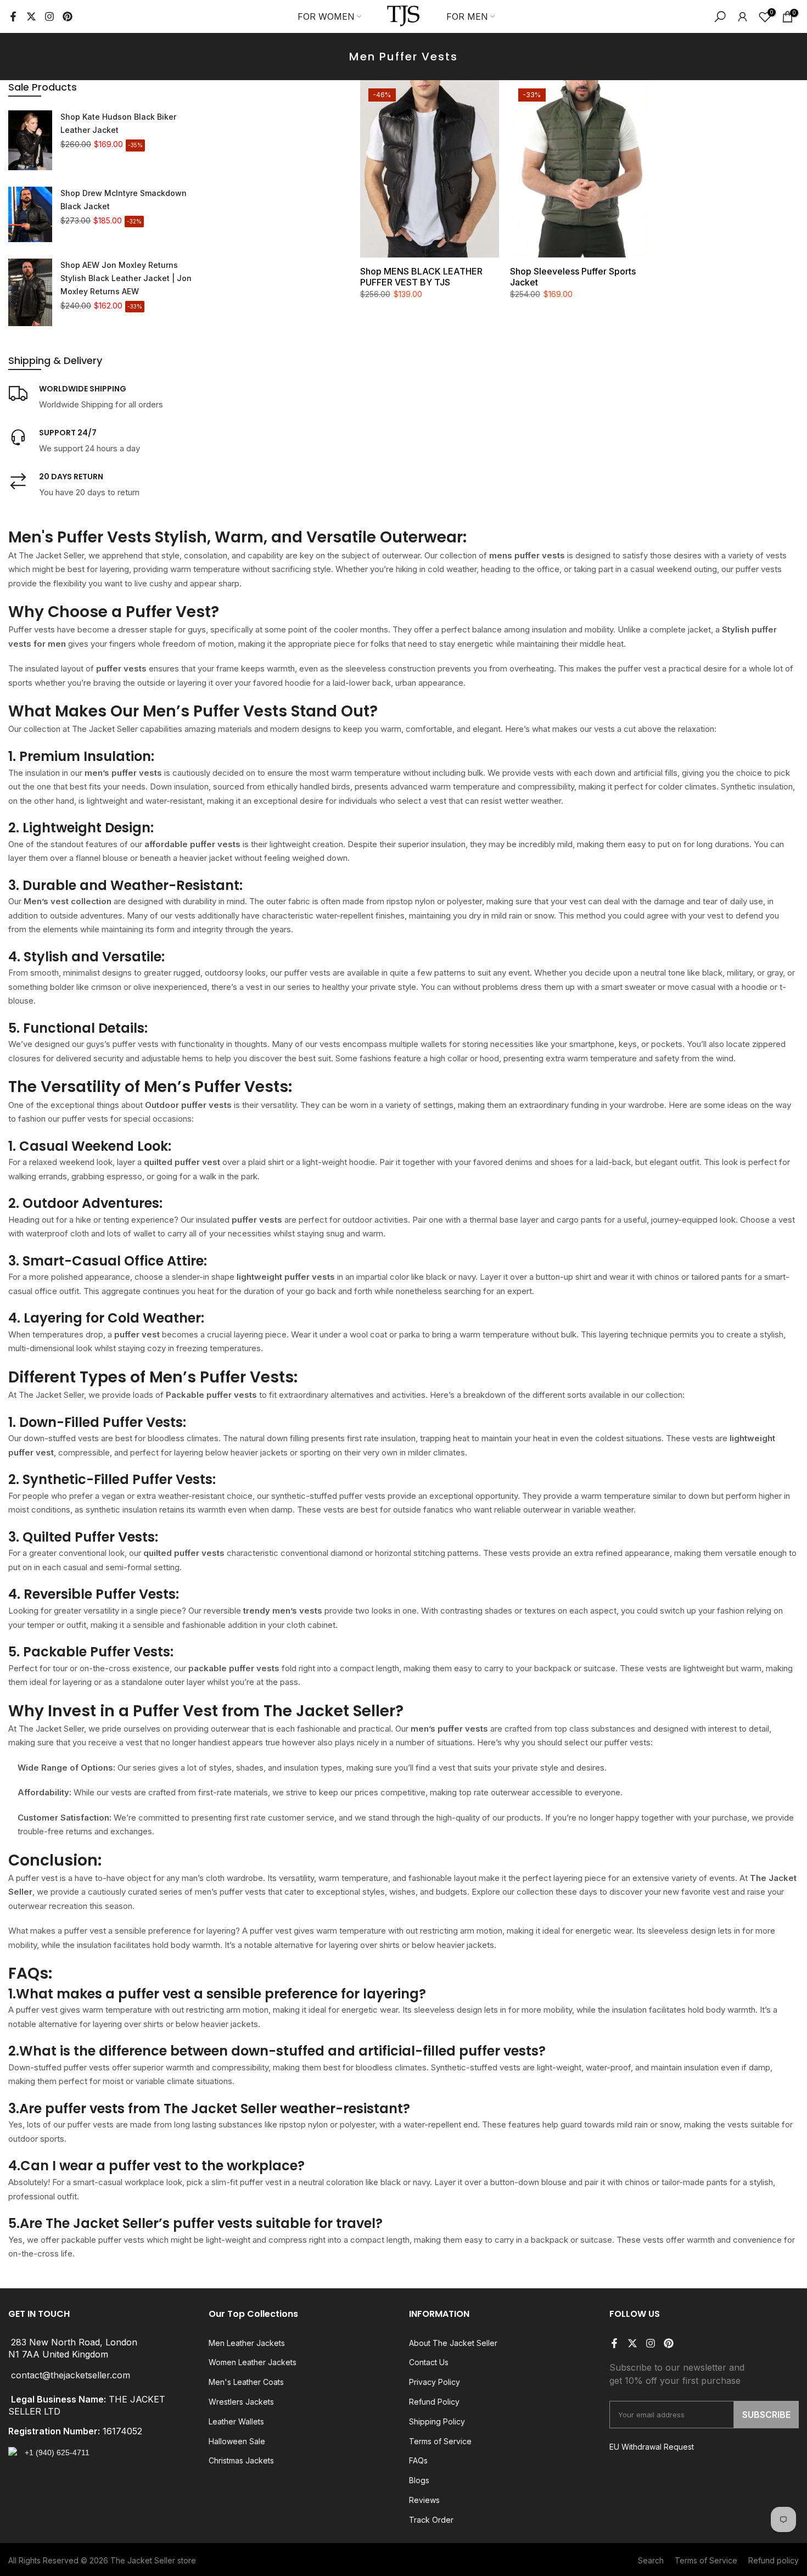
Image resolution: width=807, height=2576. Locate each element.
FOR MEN (467, 16)
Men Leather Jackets (247, 2343)
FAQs (418, 2460)
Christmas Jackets (241, 2460)
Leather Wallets (236, 2421)
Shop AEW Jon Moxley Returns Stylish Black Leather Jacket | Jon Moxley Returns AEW (126, 278)
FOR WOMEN (326, 16)
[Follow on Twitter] (31, 16)
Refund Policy (434, 2402)
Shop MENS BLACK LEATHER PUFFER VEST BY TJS (421, 277)
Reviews (424, 2500)
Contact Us (429, 2362)
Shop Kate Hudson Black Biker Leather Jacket (118, 123)
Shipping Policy (437, 2421)
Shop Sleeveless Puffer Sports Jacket (573, 277)
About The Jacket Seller (453, 2343)
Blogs (419, 2480)
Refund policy (774, 2560)
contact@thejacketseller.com (71, 2375)
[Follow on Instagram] (49, 16)
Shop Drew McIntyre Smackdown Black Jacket (124, 200)
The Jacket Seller (143, 2560)
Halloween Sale (237, 2441)
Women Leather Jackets (253, 2362)
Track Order (431, 2520)
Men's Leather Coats (246, 2382)
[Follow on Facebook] (13, 16)
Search (651, 2560)
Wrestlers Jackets (241, 2402)
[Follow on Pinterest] (68, 16)
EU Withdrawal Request (652, 2447)
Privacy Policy (435, 2382)
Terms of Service (440, 2441)
